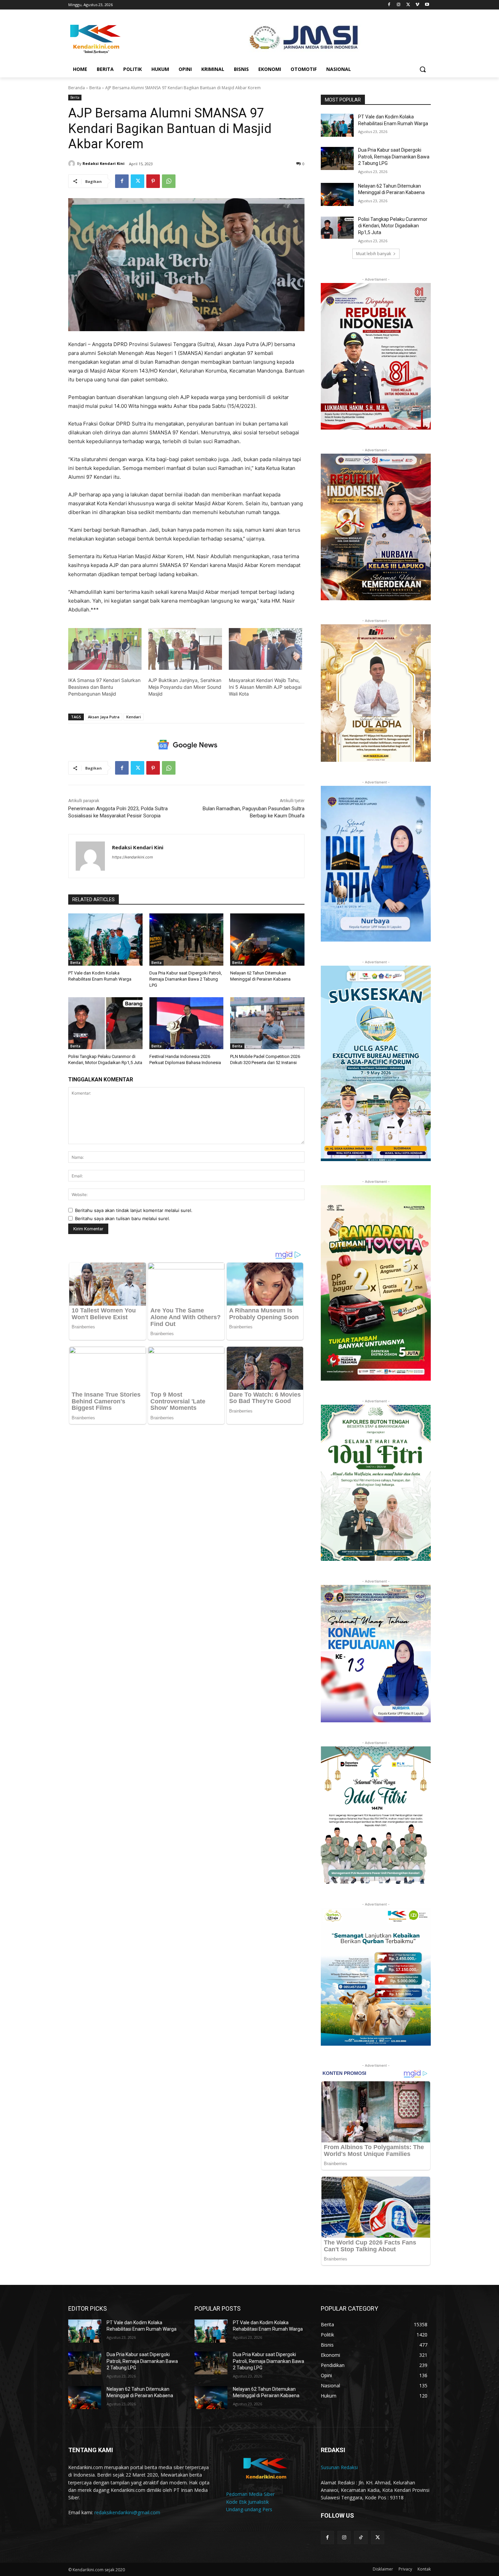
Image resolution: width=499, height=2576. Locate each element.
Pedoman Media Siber (250, 2494)
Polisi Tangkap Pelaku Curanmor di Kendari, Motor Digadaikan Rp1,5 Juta (393, 226)
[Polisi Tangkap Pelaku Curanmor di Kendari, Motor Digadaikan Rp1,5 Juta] (105, 1023)
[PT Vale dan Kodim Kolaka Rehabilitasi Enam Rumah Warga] (105, 939)
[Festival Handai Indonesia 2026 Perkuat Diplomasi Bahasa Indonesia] (187, 1023)
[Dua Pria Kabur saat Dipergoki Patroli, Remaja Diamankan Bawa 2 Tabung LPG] (187, 939)
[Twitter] (408, 5)
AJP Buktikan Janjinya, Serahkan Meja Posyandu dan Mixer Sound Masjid (185, 687)
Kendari (134, 717)
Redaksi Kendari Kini (104, 163)
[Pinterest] (153, 181)
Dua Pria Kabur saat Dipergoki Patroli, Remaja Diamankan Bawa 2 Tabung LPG (186, 979)
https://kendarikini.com (133, 857)
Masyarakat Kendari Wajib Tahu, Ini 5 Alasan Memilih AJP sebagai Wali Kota (265, 687)
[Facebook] (389, 5)
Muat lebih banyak (374, 254)
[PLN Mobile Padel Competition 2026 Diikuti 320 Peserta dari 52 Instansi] (267, 1023)
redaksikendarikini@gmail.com (127, 2512)
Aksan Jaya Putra (104, 717)
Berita (95, 88)
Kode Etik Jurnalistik (247, 2502)
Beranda (77, 88)
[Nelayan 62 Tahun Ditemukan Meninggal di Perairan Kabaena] (267, 939)
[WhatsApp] (169, 181)
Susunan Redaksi (339, 2467)
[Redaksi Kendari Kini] (73, 164)
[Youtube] (427, 5)
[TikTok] (361, 2537)
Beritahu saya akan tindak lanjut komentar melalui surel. (134, 1210)
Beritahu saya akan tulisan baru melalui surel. (123, 1218)
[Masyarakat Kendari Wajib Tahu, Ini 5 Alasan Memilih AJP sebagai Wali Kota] (265, 649)
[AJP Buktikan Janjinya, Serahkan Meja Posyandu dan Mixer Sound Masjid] (185, 649)
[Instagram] (399, 5)
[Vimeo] (417, 5)
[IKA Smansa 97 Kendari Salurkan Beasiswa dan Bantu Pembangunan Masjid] (105, 649)
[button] (423, 69)
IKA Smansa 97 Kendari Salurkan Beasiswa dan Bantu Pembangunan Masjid (104, 687)
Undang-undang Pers (249, 2509)
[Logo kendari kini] (123, 38)
